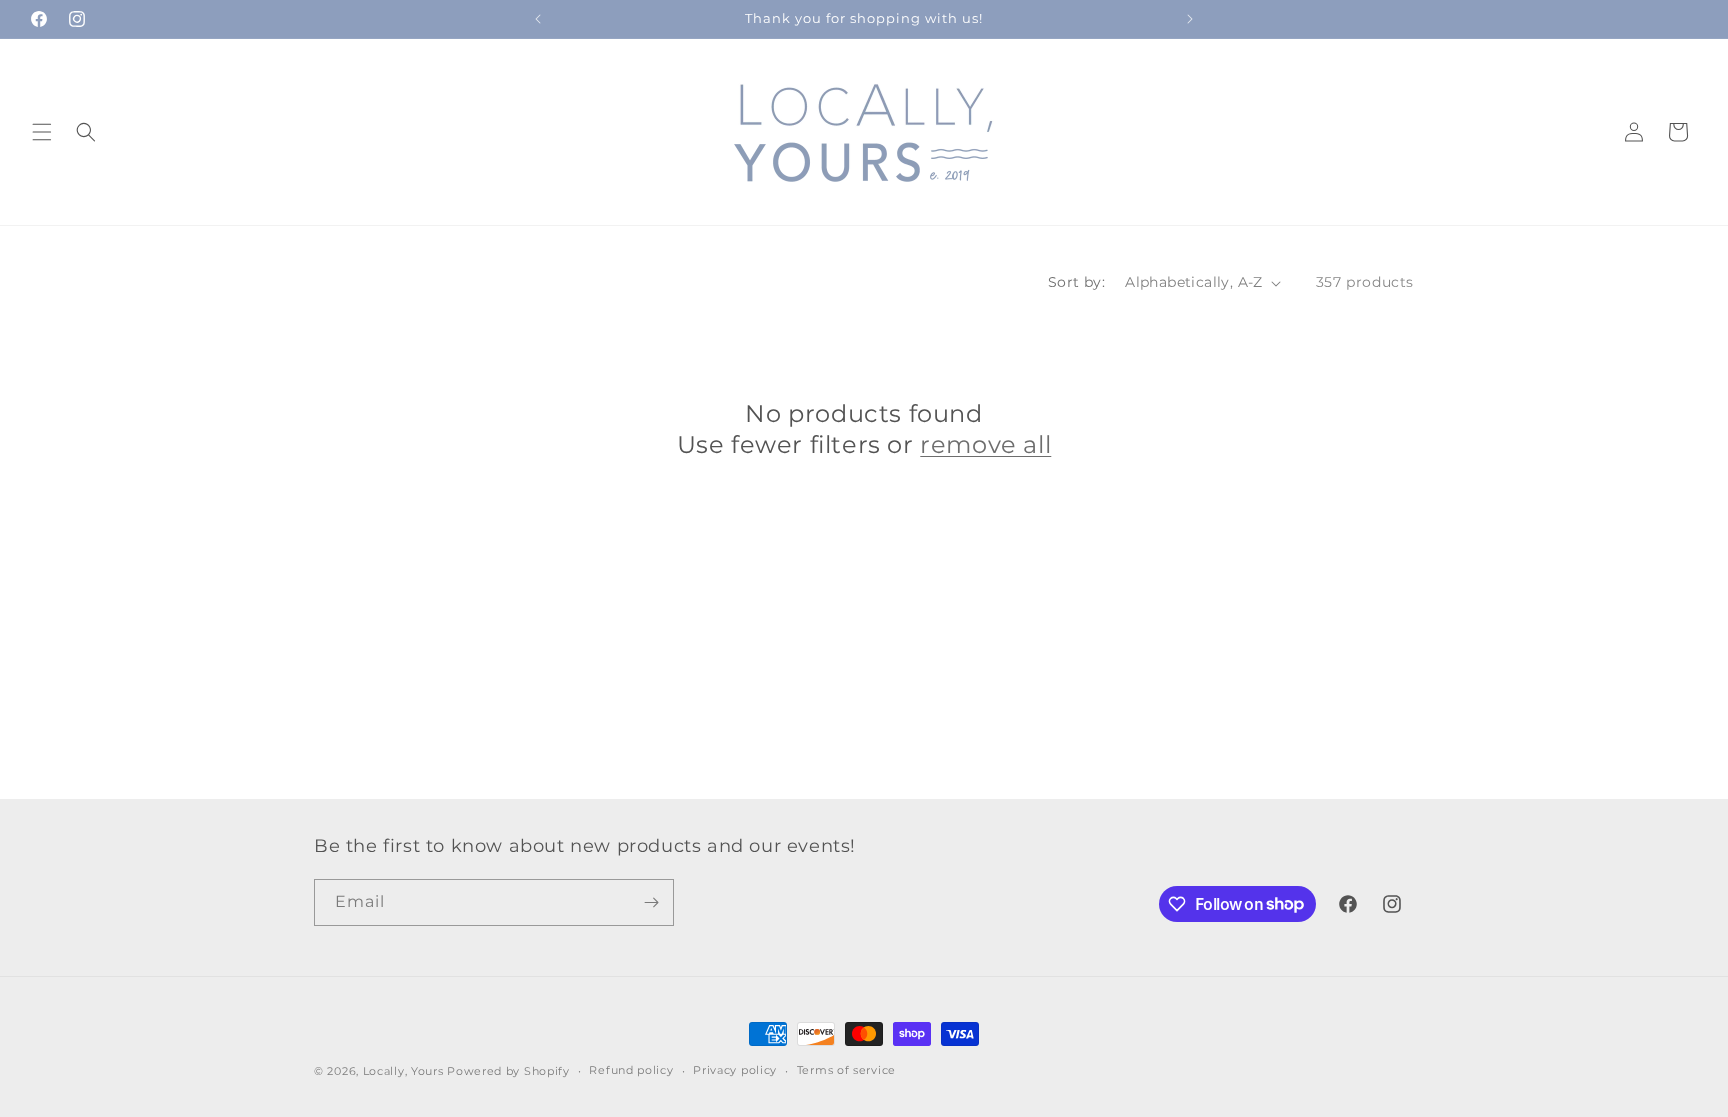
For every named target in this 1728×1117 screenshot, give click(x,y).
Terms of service (846, 1070)
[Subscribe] (651, 902)
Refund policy (631, 1070)
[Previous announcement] (538, 19)
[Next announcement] (1190, 19)
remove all (985, 444)
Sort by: (1076, 282)
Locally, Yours (403, 1071)
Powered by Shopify (508, 1071)
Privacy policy (735, 1070)
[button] (42, 132)
